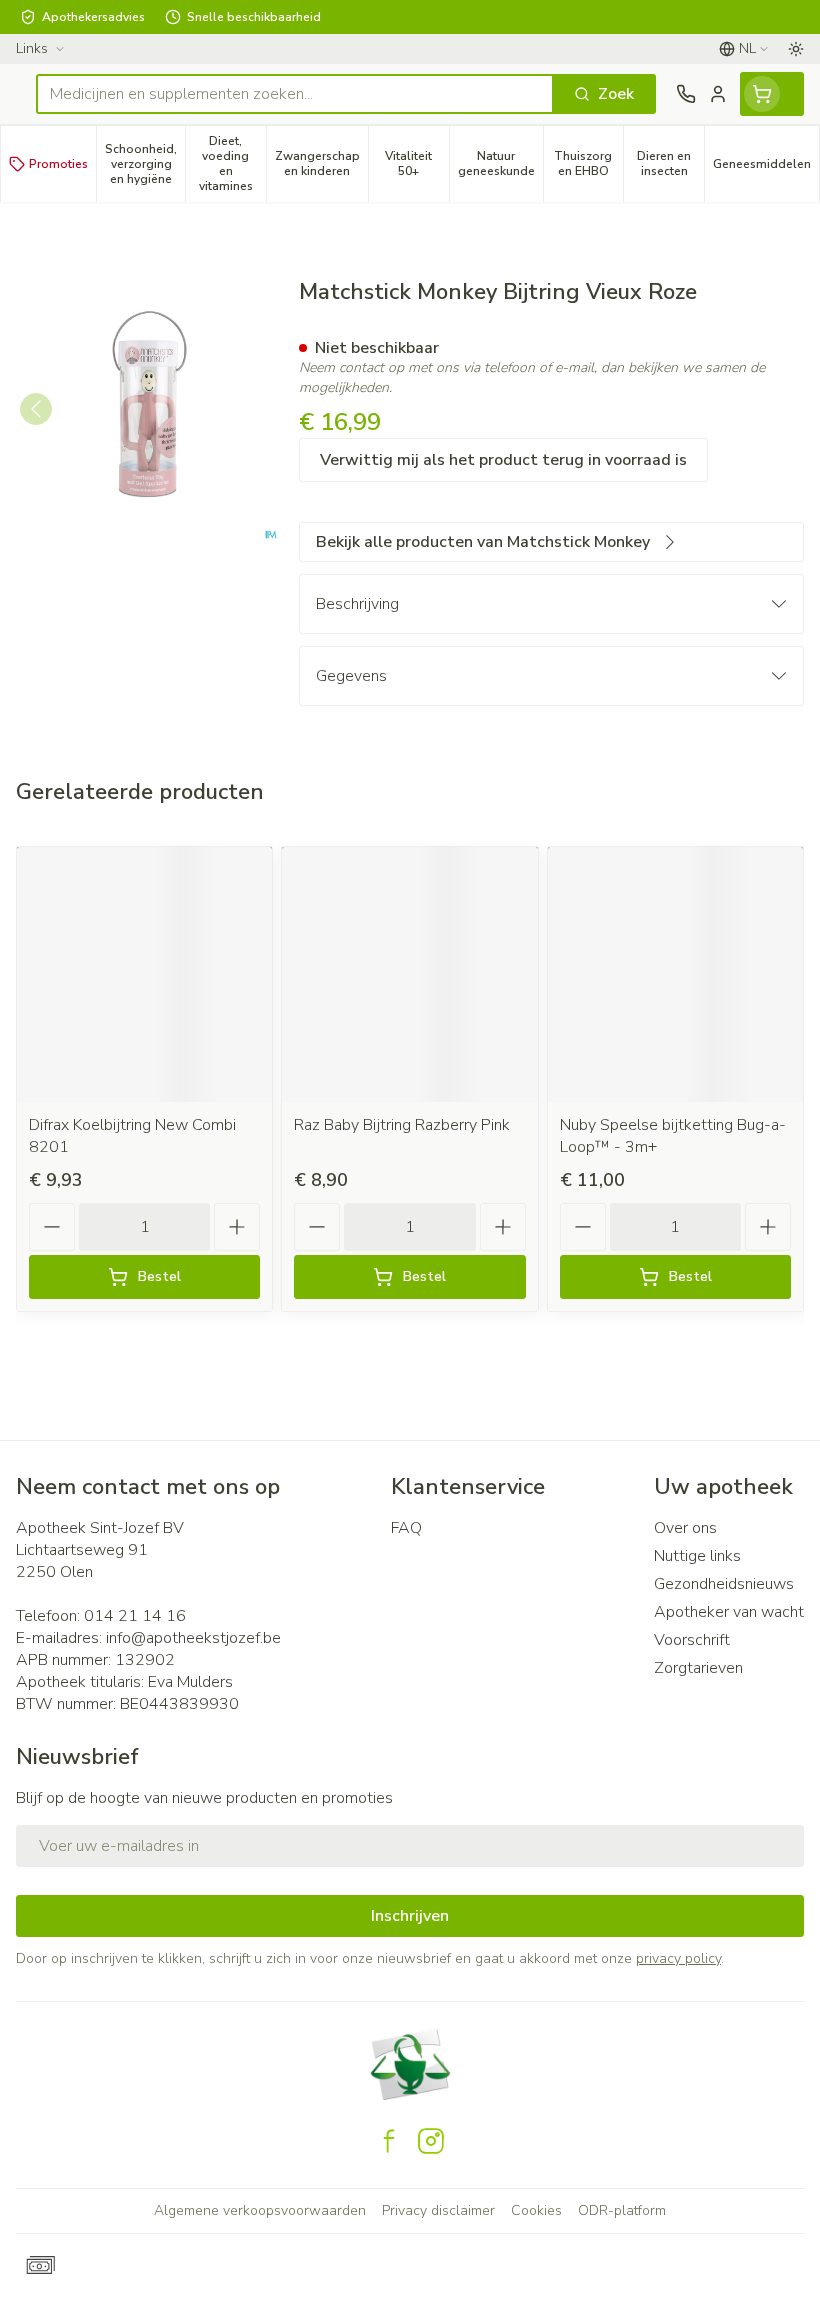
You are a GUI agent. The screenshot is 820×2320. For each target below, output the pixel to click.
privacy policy (678, 1958)
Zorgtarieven (698, 1668)
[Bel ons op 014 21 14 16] (686, 94)
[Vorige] (36, 409)
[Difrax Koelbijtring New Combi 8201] (144, 974)
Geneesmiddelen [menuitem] (766, 167)
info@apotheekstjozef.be (193, 1638)
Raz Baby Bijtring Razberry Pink (402, 1125)
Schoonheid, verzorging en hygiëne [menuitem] (145, 164)
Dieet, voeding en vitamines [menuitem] (232, 163)
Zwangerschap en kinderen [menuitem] (321, 163)
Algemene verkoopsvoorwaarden (260, 2210)
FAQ (406, 1528)
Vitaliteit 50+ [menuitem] (416, 163)
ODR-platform (622, 2210)
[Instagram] (431, 2141)
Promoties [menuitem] (58, 164)
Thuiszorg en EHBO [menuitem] (588, 163)
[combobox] (295, 94)
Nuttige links (697, 1556)
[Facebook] (389, 2141)
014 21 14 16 (135, 1616)
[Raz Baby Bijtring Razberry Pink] (409, 974)
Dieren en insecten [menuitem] (670, 163)
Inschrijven (410, 1916)
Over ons (685, 1528)
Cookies (536, 2210)
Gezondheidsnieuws (724, 1584)
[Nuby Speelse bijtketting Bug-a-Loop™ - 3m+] (675, 974)
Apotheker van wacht (729, 1612)
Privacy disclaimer (438, 2210)
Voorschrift (692, 1640)
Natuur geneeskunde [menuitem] (500, 163)
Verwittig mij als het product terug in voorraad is (503, 460)
